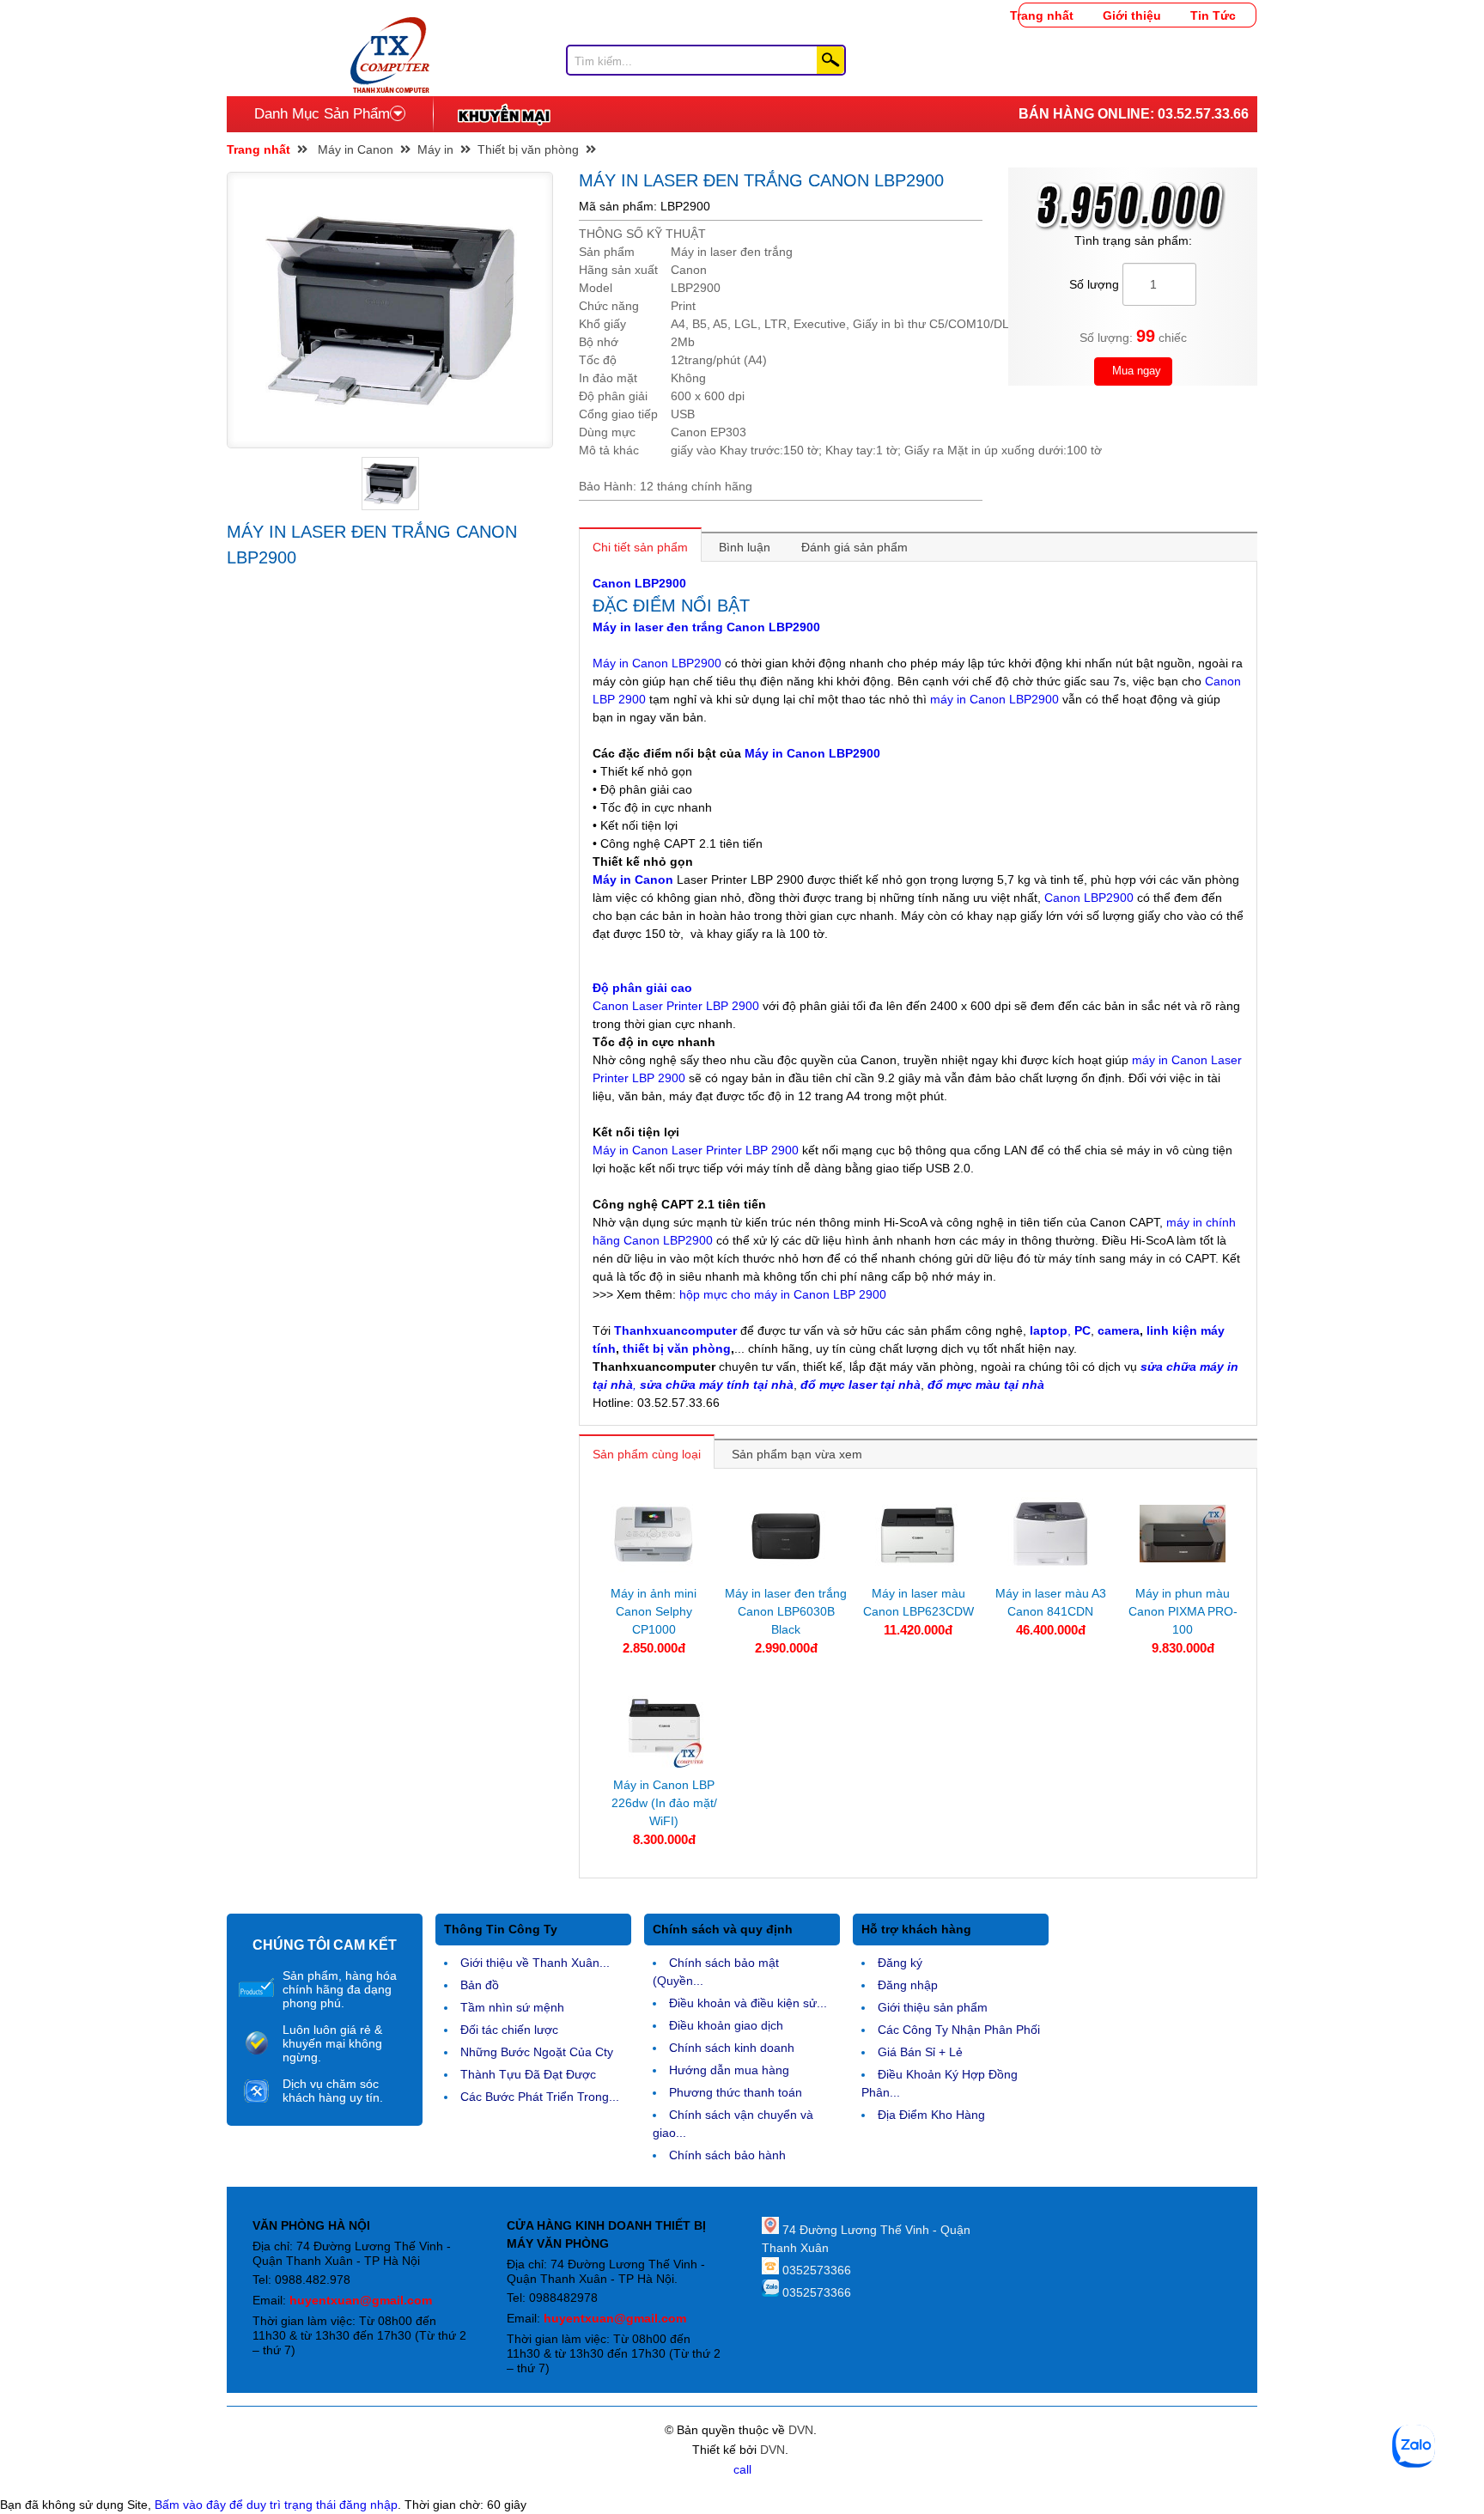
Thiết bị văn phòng (528, 149)
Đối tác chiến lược (509, 2030)
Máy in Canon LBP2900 (657, 663)
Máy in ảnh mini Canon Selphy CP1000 (654, 1611)
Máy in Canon (356, 149)
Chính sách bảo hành (727, 2155)
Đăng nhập (908, 1985)
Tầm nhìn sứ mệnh (512, 2007)
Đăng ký (900, 1963)
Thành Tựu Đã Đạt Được (528, 2074)
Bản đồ (480, 1985)
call (742, 2469)
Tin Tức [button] (1213, 15)
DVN (801, 2430)
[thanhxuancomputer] (390, 26)
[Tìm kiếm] (830, 60)
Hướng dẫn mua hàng (729, 2070)
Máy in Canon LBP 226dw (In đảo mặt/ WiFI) (664, 1803)
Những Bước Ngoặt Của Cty (537, 2052)
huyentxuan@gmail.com (361, 2300)
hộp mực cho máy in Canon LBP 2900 (783, 1294)
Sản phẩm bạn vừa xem (797, 1454)
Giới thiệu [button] (1132, 15)
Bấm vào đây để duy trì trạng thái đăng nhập (276, 2505)
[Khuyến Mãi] (504, 114)
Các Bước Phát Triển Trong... (540, 2097)
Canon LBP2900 (639, 583)
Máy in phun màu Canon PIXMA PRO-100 (1183, 1611)
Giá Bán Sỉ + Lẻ (920, 2052)
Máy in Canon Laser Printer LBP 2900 (696, 1150)
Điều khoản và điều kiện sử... (748, 2003)
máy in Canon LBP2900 (994, 699)
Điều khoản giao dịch (726, 2025)
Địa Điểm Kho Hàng (931, 2115)
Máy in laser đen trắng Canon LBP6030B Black (786, 1611)
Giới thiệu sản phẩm (933, 2007)
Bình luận (745, 547)
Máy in (435, 149)
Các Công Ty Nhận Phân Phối (959, 2030)
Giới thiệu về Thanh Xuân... (535, 1963)
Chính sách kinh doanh (732, 2048)
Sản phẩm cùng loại (647, 1454)
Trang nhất (1042, 15)
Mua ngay (1135, 371)
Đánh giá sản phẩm (855, 547)
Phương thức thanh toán (736, 2092)
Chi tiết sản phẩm (640, 547)
